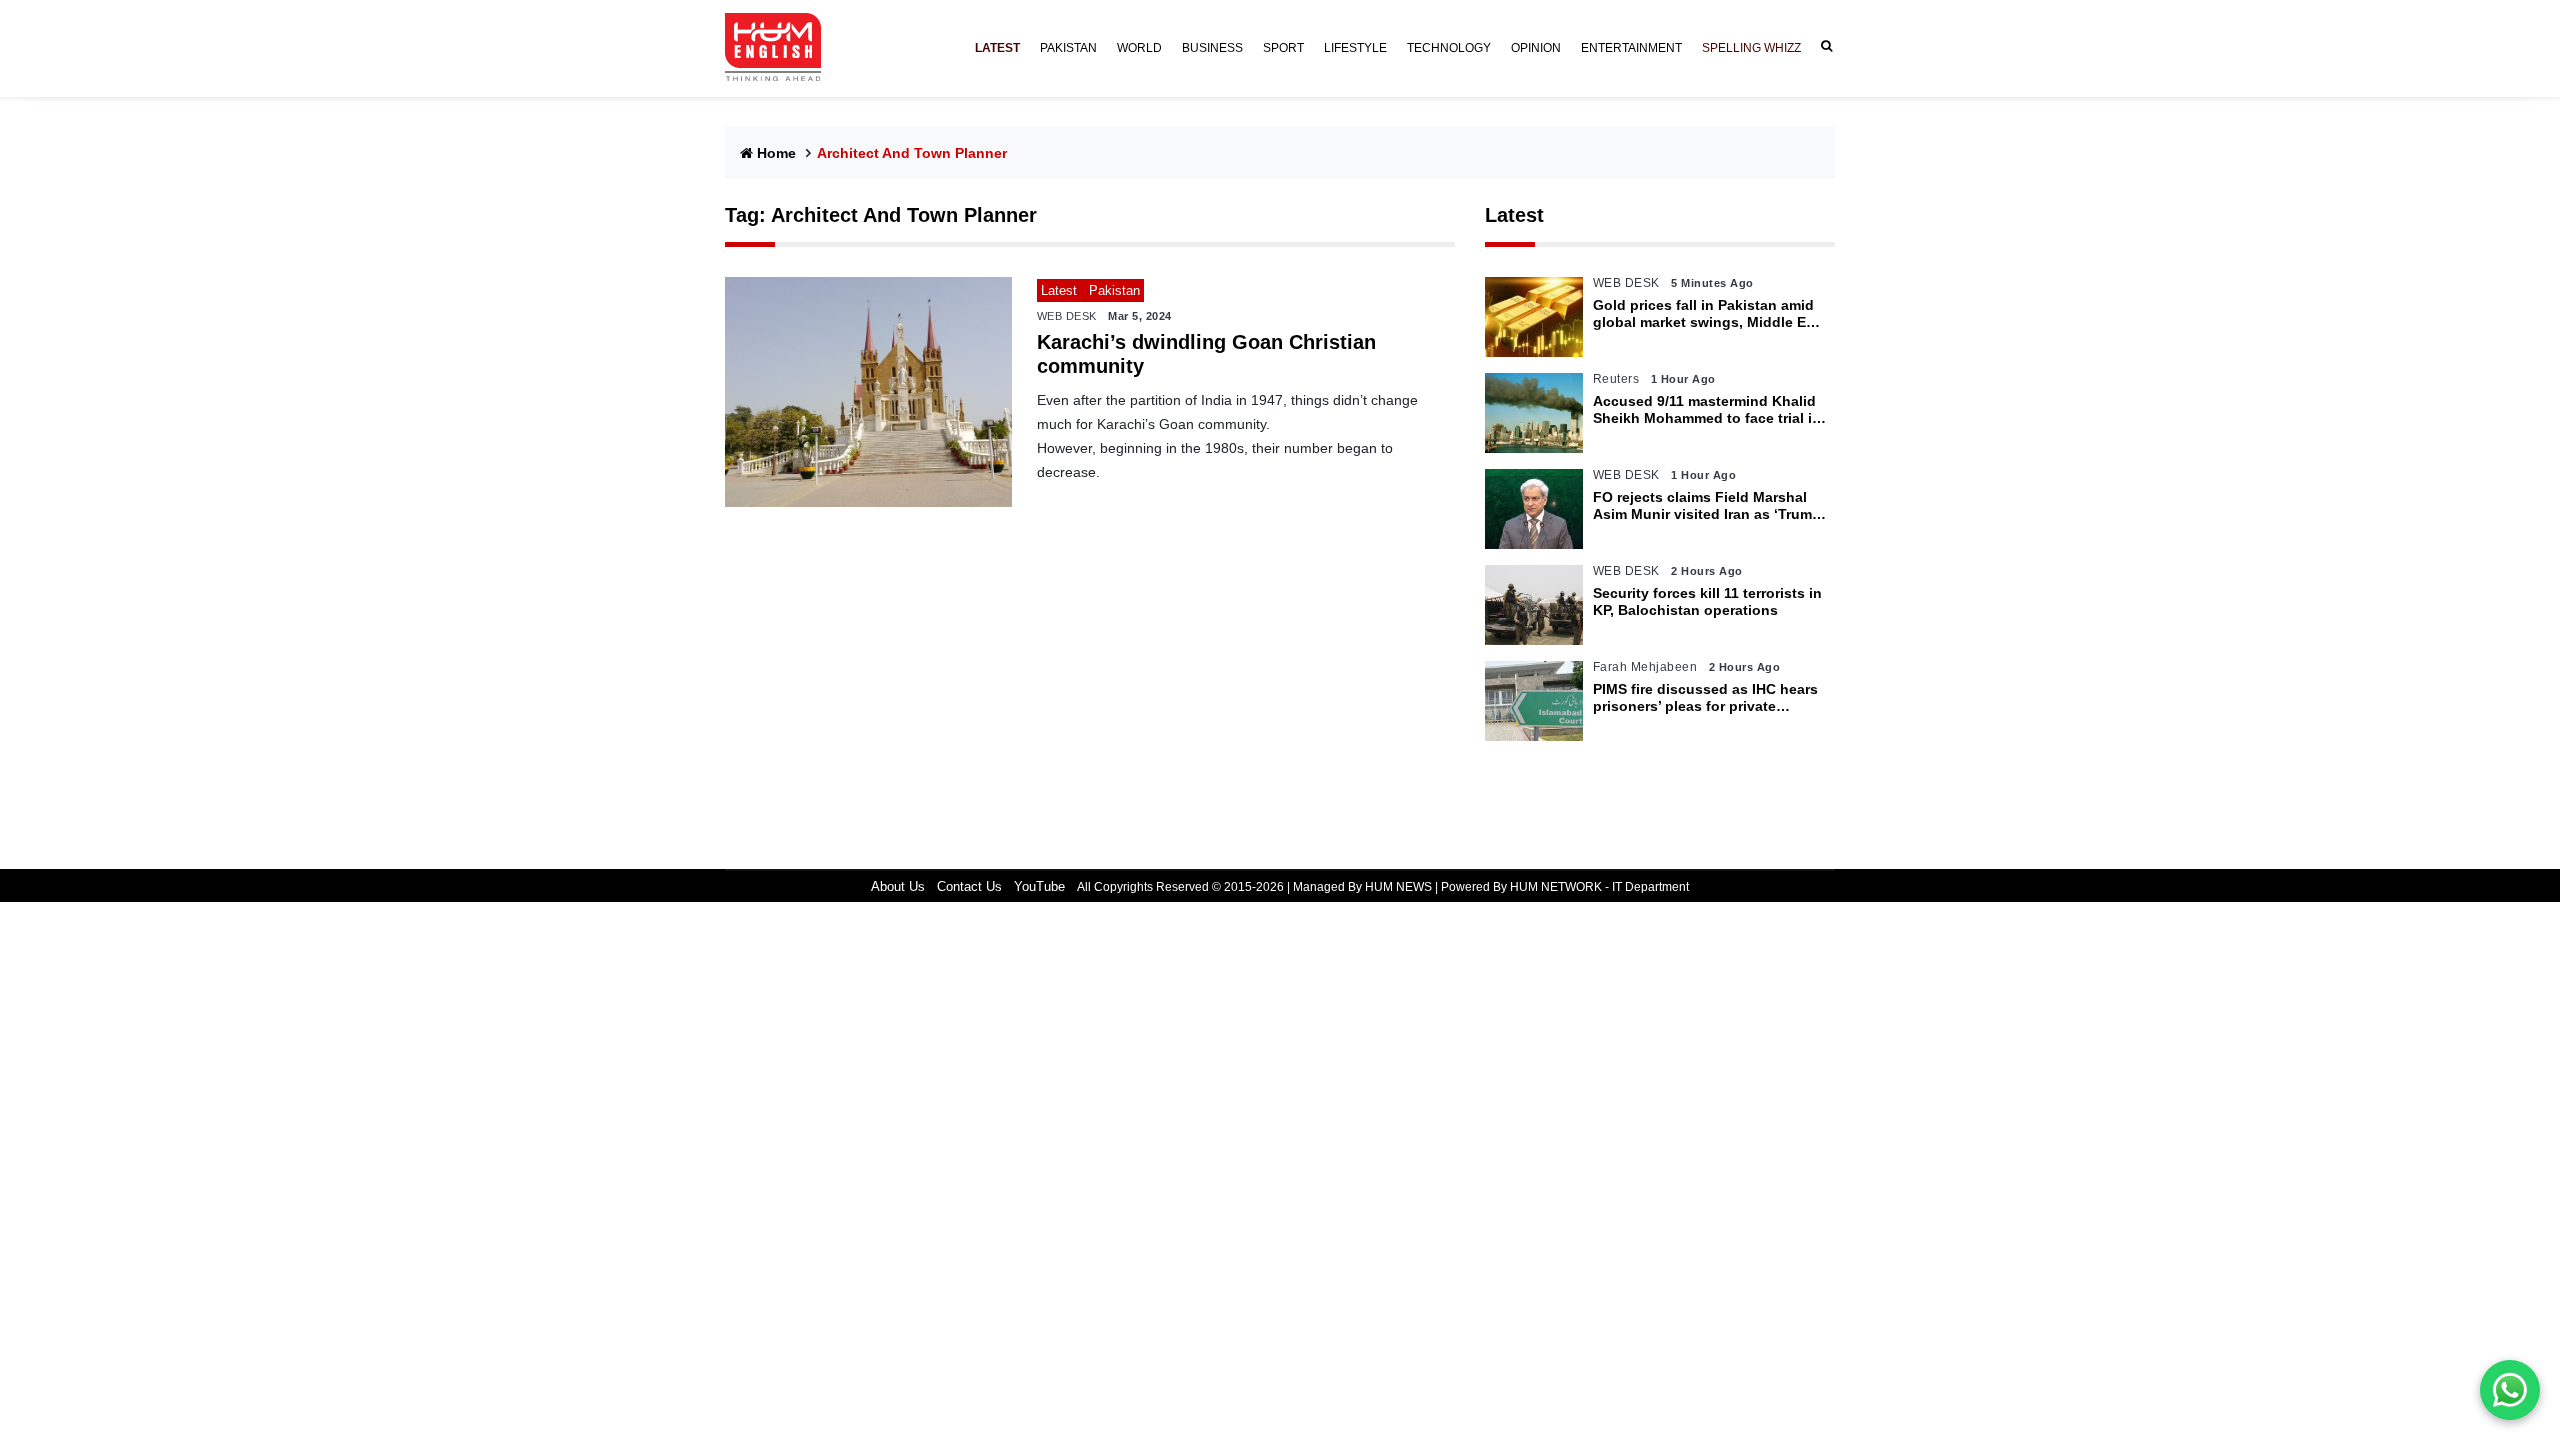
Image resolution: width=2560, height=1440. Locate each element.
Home (776, 153)
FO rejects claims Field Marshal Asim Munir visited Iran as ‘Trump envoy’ (1707, 506)
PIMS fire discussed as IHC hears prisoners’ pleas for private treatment (1705, 698)
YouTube (1039, 886)
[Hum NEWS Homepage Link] (781, 48)
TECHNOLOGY (1449, 48)
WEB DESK (1067, 316)
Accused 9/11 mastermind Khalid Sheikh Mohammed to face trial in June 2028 (1707, 410)
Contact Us (969, 886)
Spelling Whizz (1751, 48)
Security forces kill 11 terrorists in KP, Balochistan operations (1707, 601)
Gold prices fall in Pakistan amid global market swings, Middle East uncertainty (1710, 314)
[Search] (1823, 46)
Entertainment (1631, 48)
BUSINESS (1212, 48)
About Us (898, 886)
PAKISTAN (1068, 48)
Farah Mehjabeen (1645, 667)
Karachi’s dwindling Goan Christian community (1206, 354)
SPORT (1283, 48)
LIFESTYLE (1355, 48)
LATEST (997, 48)
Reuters (1616, 379)
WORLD (1139, 48)
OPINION (1536, 48)
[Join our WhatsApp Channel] (2510, 1390)
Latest (1514, 215)
